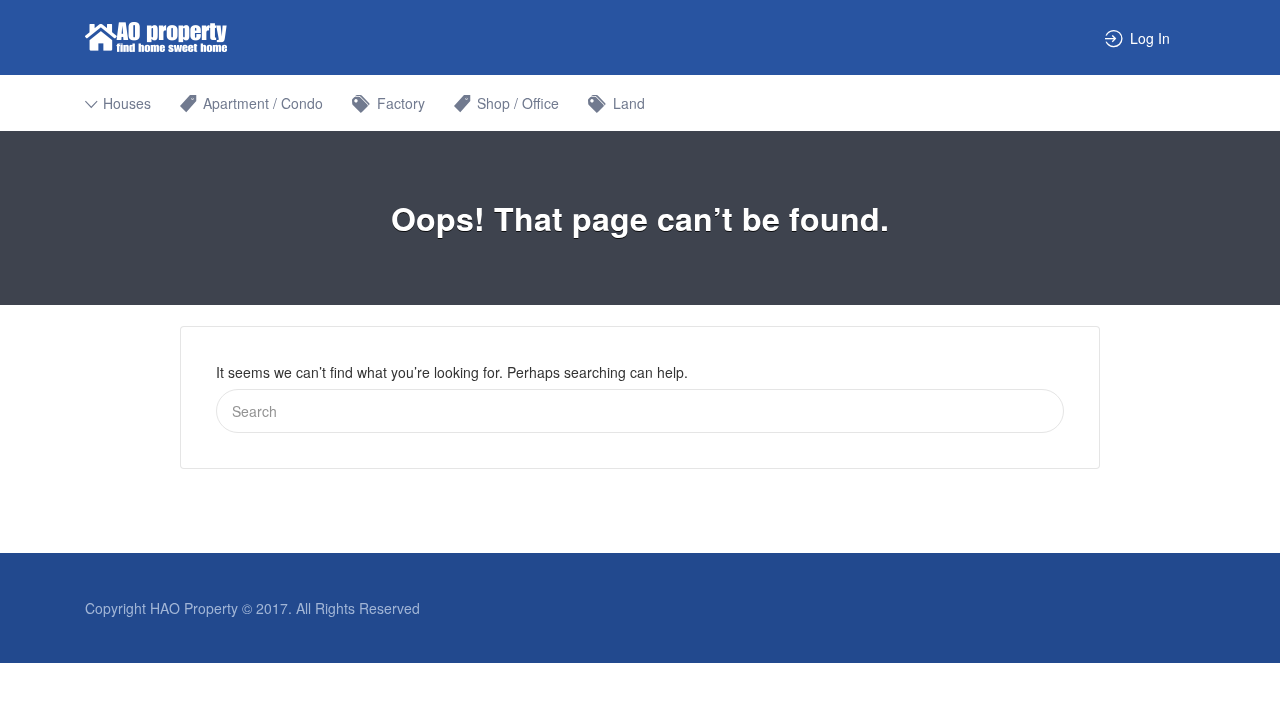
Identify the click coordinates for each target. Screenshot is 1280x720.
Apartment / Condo (263, 103)
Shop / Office (518, 103)
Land (629, 103)
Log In (1150, 38)
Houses (127, 103)
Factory (401, 103)
